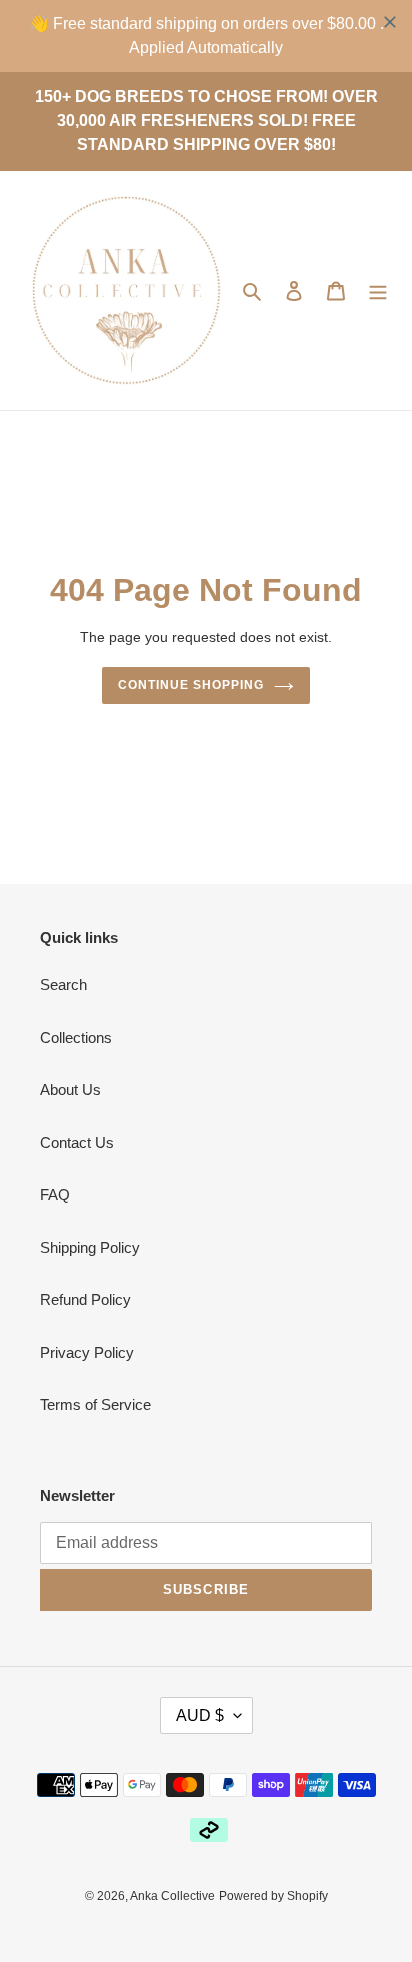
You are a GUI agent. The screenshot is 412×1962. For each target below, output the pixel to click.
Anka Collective (172, 1896)
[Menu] (378, 290)
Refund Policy (85, 1299)
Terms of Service (95, 1404)
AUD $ (200, 1715)
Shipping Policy (90, 1247)
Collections (76, 1037)
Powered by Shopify (273, 1896)
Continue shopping (191, 685)
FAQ (55, 1194)
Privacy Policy (87, 1352)
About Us (70, 1089)
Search (63, 984)
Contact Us (77, 1142)
